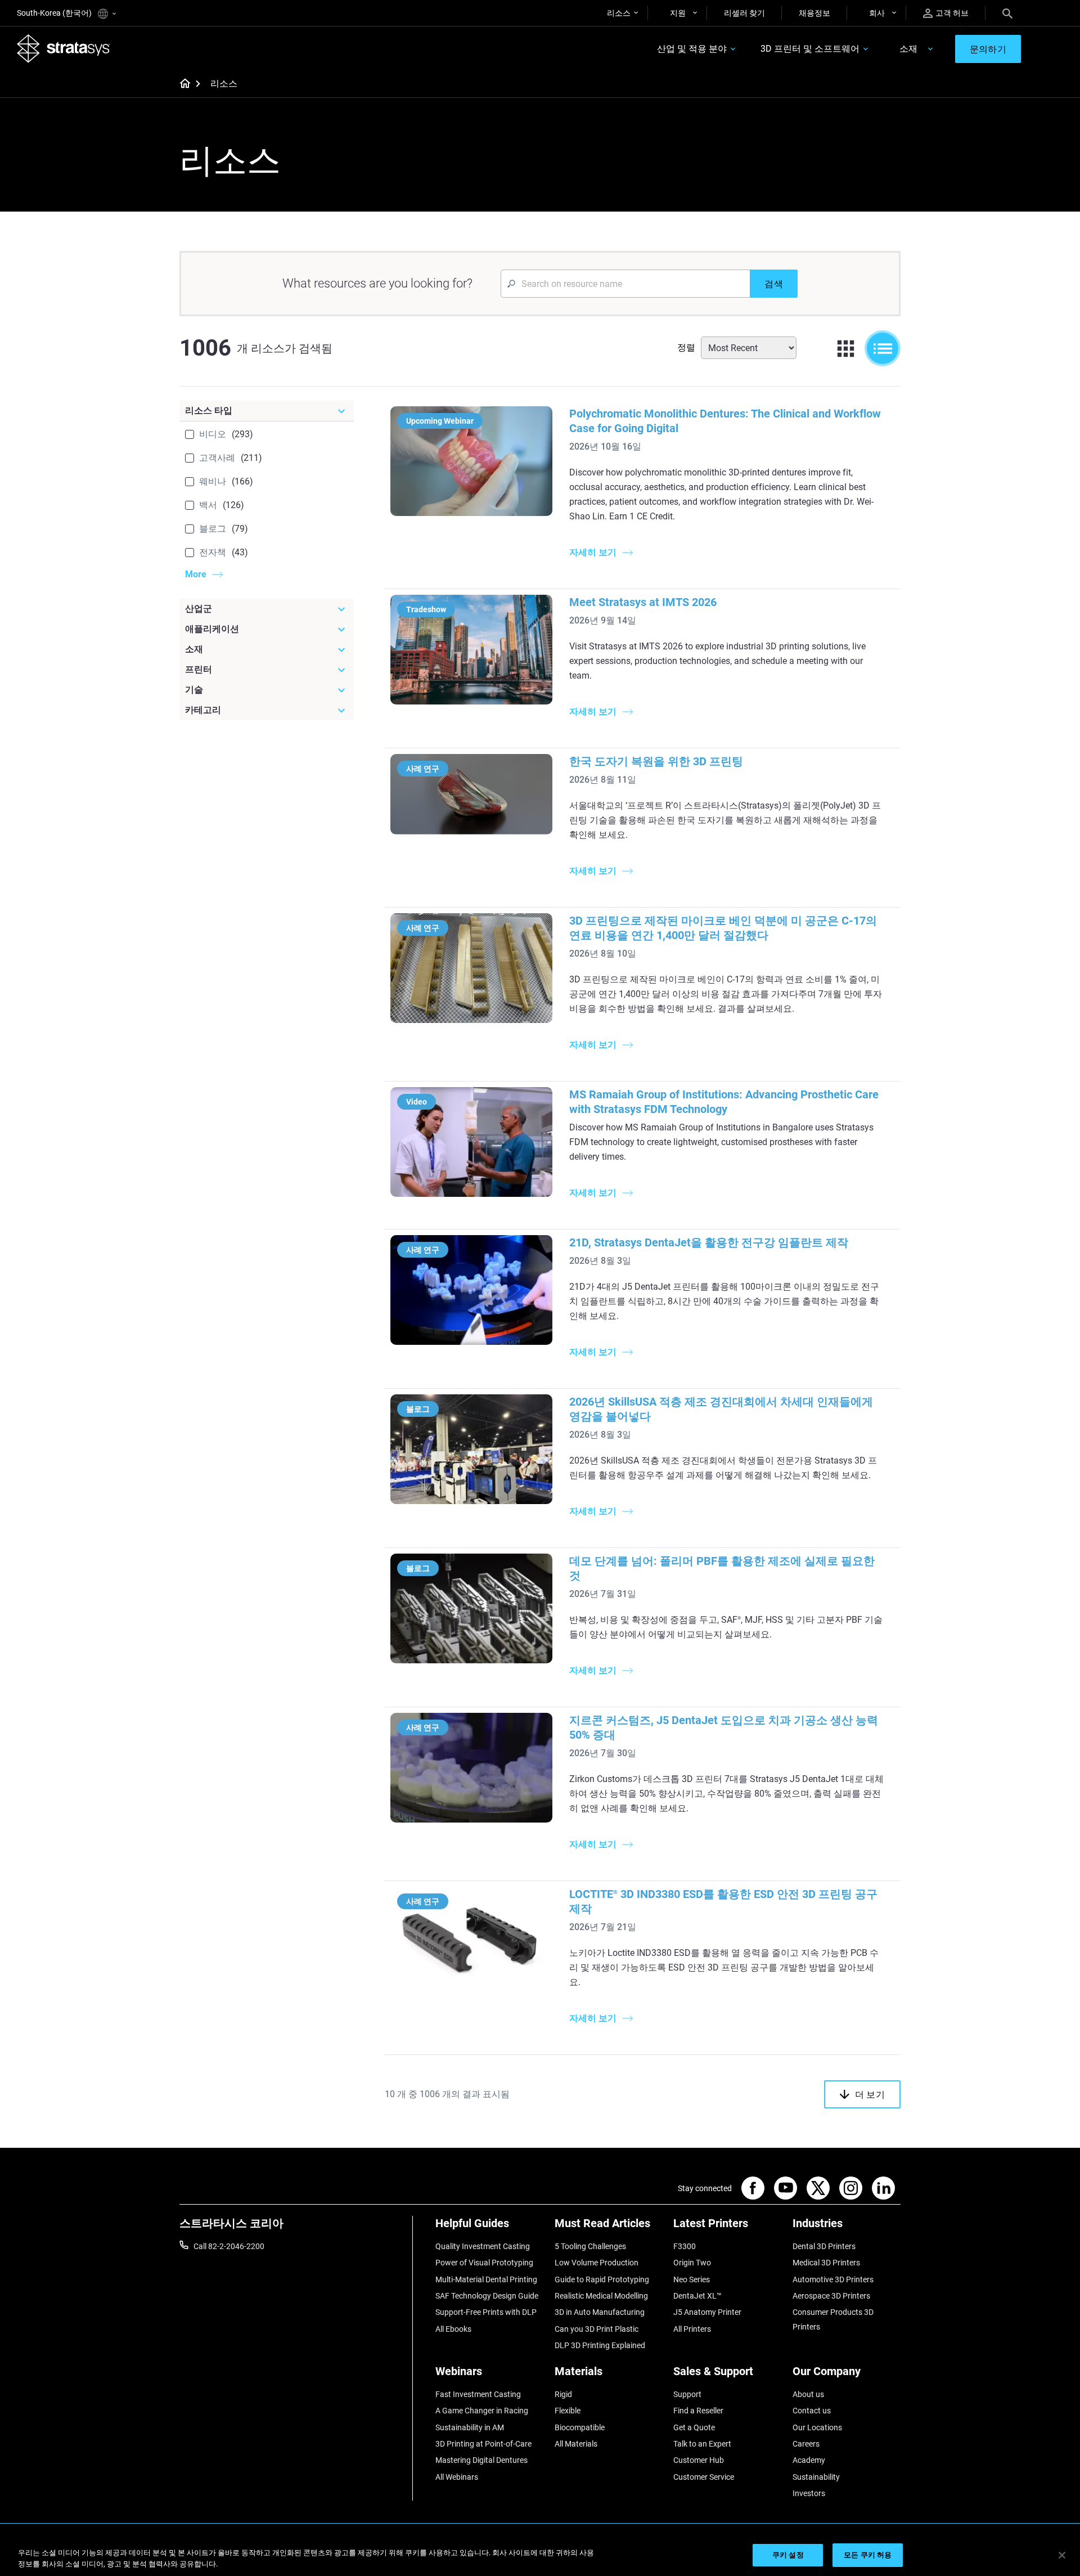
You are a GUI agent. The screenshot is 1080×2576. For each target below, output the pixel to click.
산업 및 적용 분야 (692, 49)
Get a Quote (694, 2427)
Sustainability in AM (470, 2427)
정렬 (686, 347)
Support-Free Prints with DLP (486, 2312)
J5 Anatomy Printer (707, 2312)
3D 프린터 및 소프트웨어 (810, 49)
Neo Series (692, 2279)
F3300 (685, 2246)
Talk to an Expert (702, 2444)
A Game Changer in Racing (482, 2411)
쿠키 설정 (788, 2555)
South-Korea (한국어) (55, 13)
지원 (678, 13)
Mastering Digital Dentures (481, 2460)
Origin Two (692, 2263)
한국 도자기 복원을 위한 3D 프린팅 (656, 761)
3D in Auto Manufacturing (600, 2312)
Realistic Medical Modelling (601, 2296)
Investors (809, 2493)
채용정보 (814, 13)
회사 (877, 13)
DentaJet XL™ (697, 2296)
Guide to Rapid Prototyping (602, 2279)
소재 (908, 49)
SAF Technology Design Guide (487, 2296)
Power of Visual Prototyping (484, 2263)
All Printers (692, 2329)
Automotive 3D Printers (833, 2279)
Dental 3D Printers (824, 2246)
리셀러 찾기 (744, 13)
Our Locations (817, 2427)
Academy (809, 2460)
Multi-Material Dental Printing (486, 2279)
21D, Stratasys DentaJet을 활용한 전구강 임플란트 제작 (709, 1242)
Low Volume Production (597, 2263)
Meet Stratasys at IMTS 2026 (643, 602)
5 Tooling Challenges (590, 2246)
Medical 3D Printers (826, 2263)
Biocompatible (580, 2427)
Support (687, 2394)
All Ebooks (453, 2329)
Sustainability (816, 2477)
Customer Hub (699, 2460)
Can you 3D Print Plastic (597, 2329)
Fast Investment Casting (478, 2394)
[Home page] (181, 84)
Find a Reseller (698, 2411)
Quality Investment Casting (483, 2246)
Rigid (563, 2394)
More (196, 574)
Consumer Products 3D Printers (833, 2319)
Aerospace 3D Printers (831, 2296)
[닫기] (1062, 2555)
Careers (806, 2444)
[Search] (1007, 13)
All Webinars (457, 2477)
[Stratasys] (64, 48)
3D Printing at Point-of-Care (483, 2444)
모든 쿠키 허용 (868, 2555)
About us (808, 2394)
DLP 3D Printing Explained (600, 2345)
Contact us (812, 2411)
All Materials (576, 2444)
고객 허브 (952, 13)
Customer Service (704, 2477)
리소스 (619, 13)
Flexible (568, 2411)
